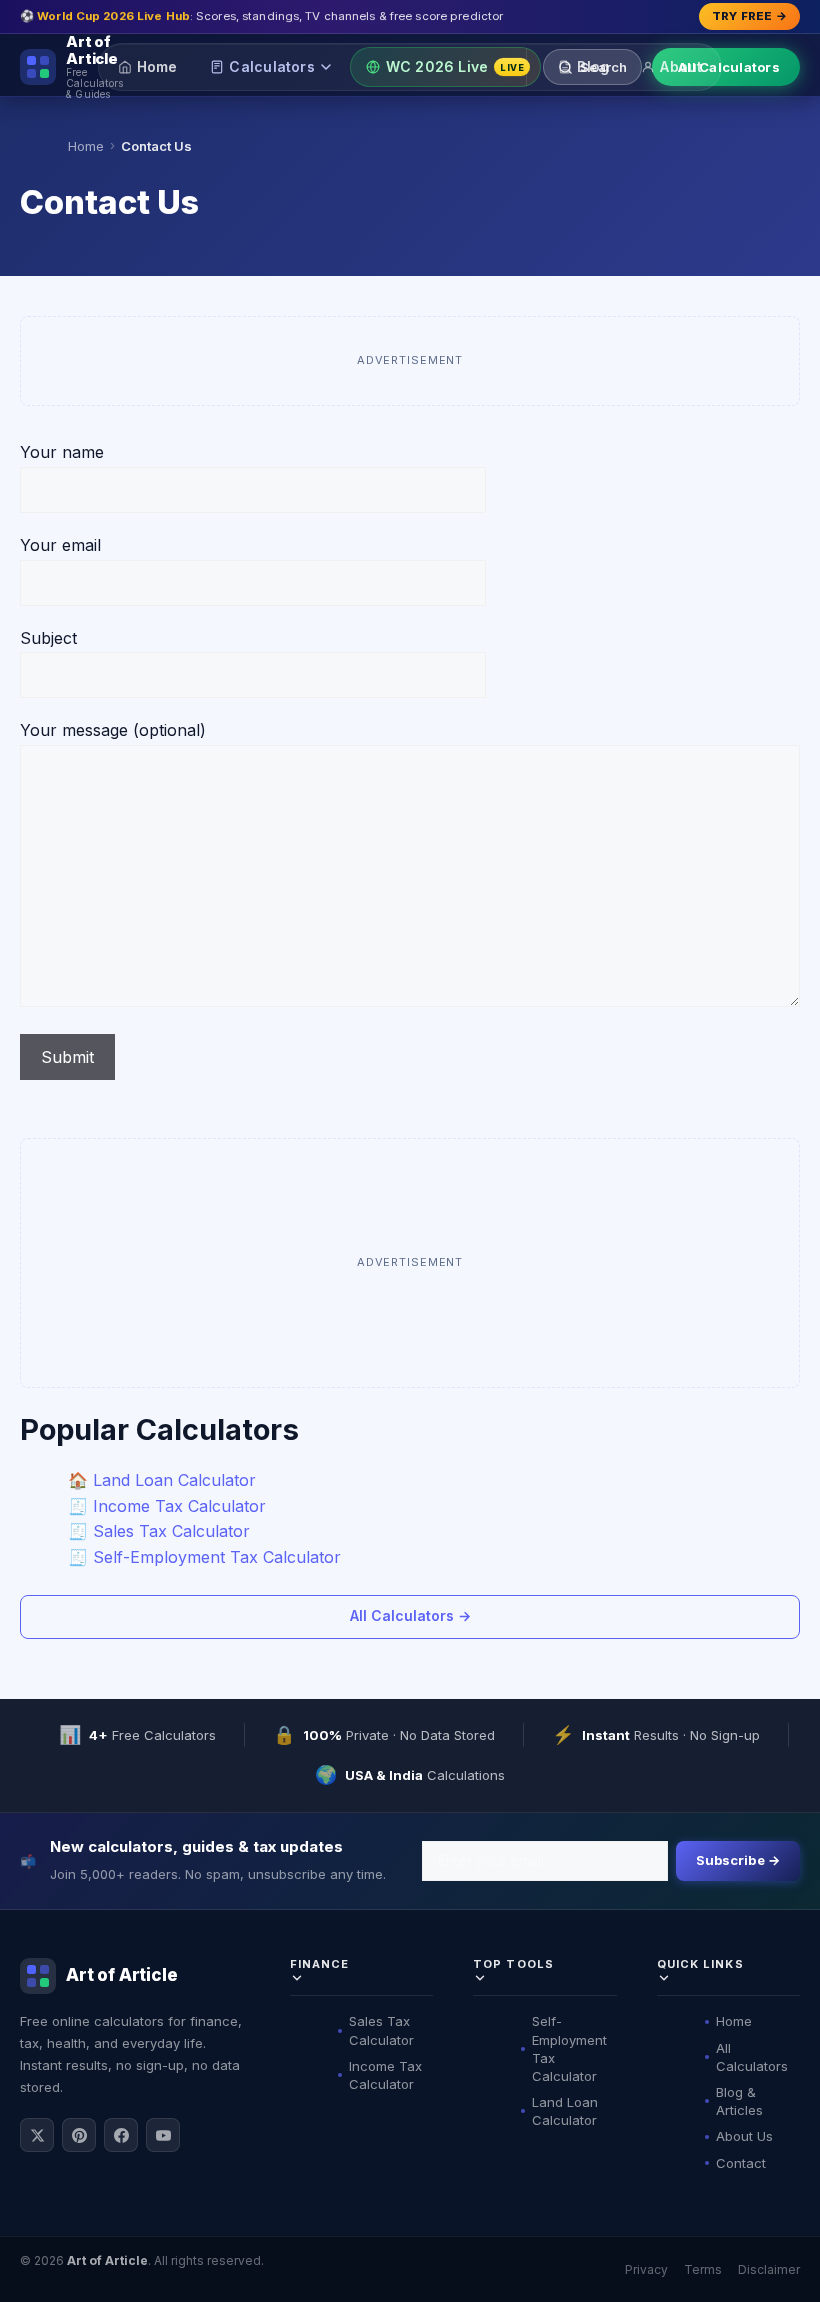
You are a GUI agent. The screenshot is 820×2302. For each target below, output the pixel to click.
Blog (593, 66)
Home (157, 66)
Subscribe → (738, 1860)
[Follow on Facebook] (121, 2135)
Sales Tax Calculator (381, 2030)
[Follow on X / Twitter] (37, 2135)
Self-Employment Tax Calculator (569, 2048)
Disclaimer (769, 2269)
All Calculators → (410, 1615)
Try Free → (749, 16)
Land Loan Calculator (565, 2111)
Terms (703, 2269)
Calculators (271, 66)
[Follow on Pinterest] (79, 2135)
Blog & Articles (739, 2101)
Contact (741, 2163)
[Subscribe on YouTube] (163, 2135)
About (681, 66)
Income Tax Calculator (385, 2075)
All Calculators (729, 67)
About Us (744, 2136)
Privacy (646, 2269)
